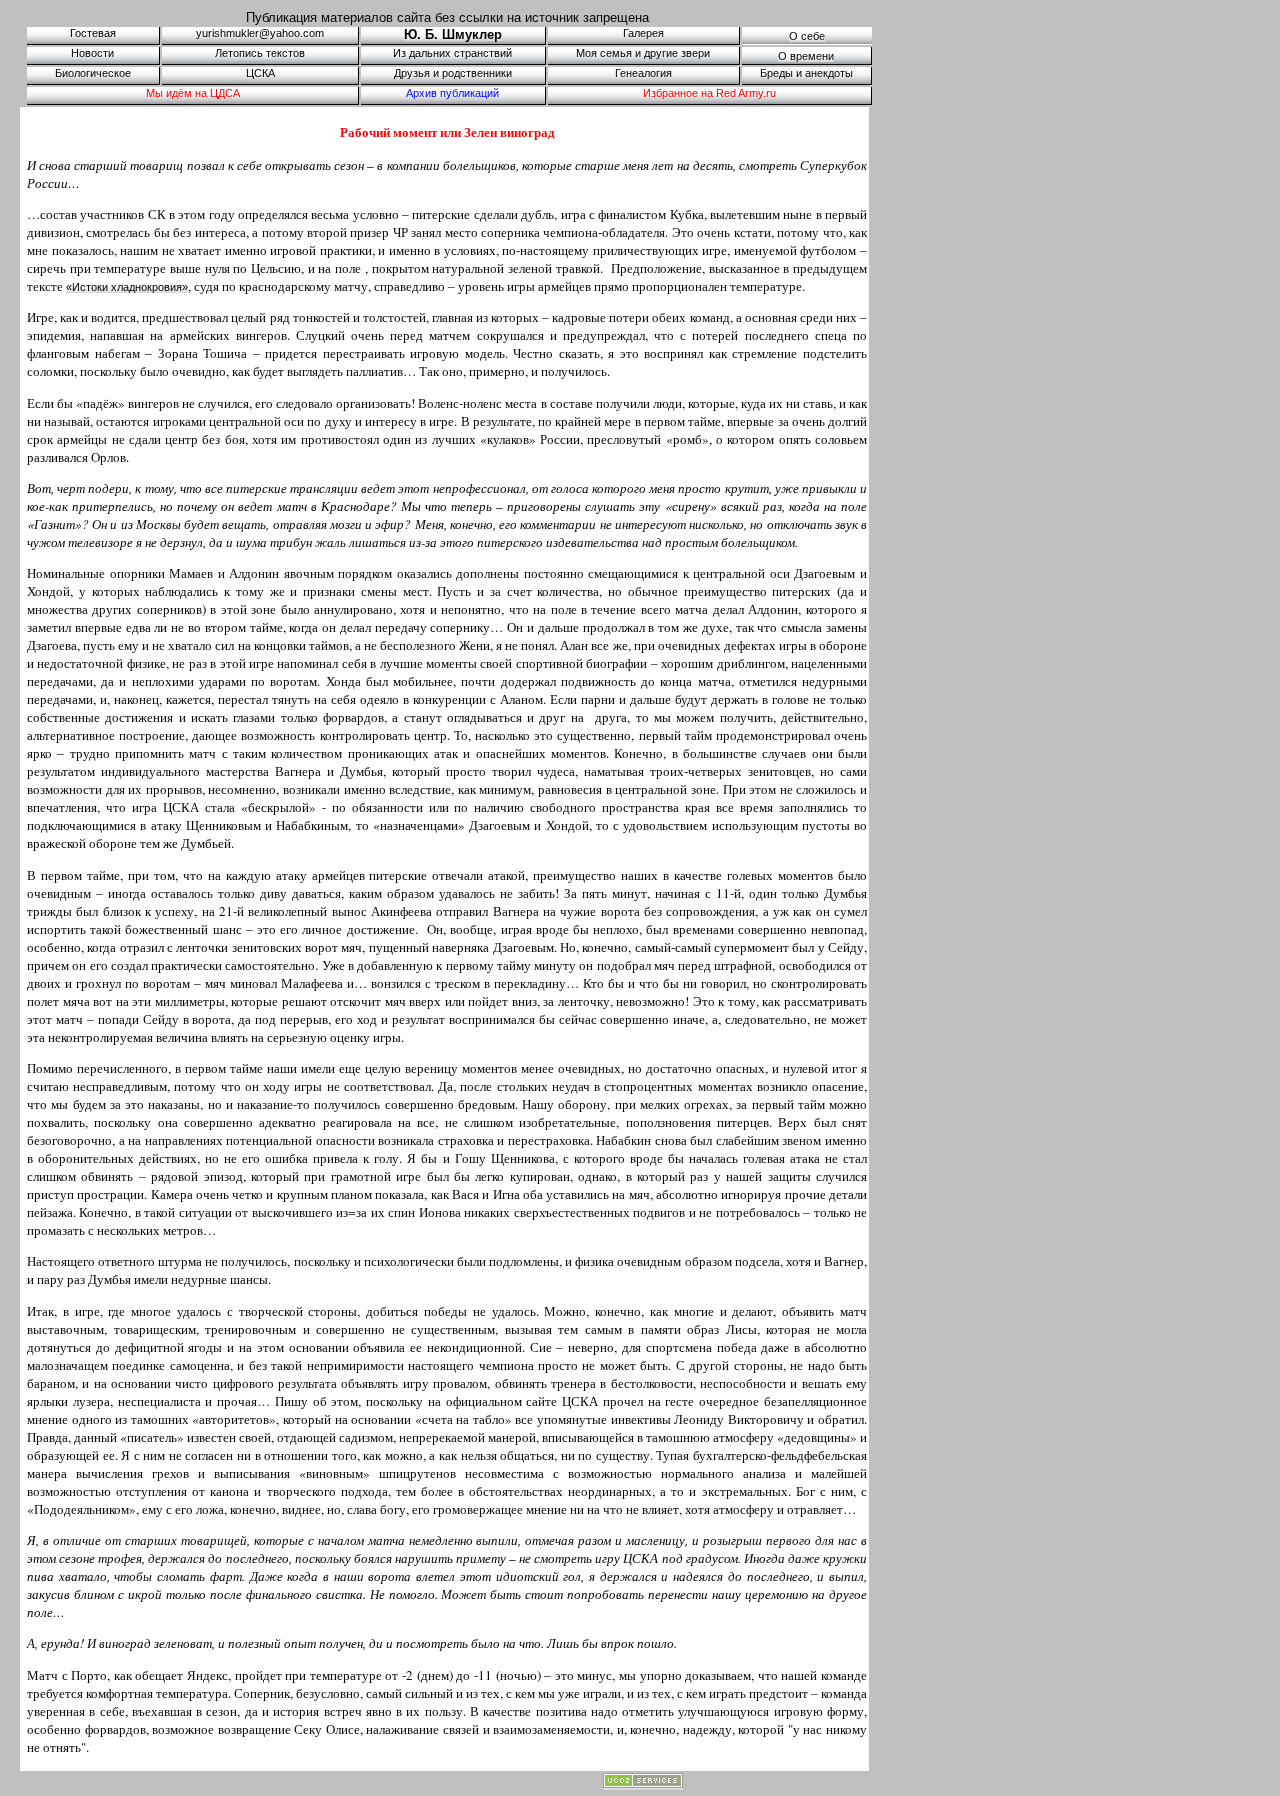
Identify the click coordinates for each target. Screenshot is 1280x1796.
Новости (92, 53)
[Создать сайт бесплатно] (643, 1784)
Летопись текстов (260, 53)
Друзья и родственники (453, 73)
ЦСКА (260, 73)
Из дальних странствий (452, 53)
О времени (806, 56)
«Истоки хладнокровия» (127, 287)
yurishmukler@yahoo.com (260, 33)
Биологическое (93, 73)
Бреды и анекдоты (806, 73)
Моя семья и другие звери (643, 53)
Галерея (643, 33)
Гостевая (93, 33)
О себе (807, 36)
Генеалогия (643, 73)
